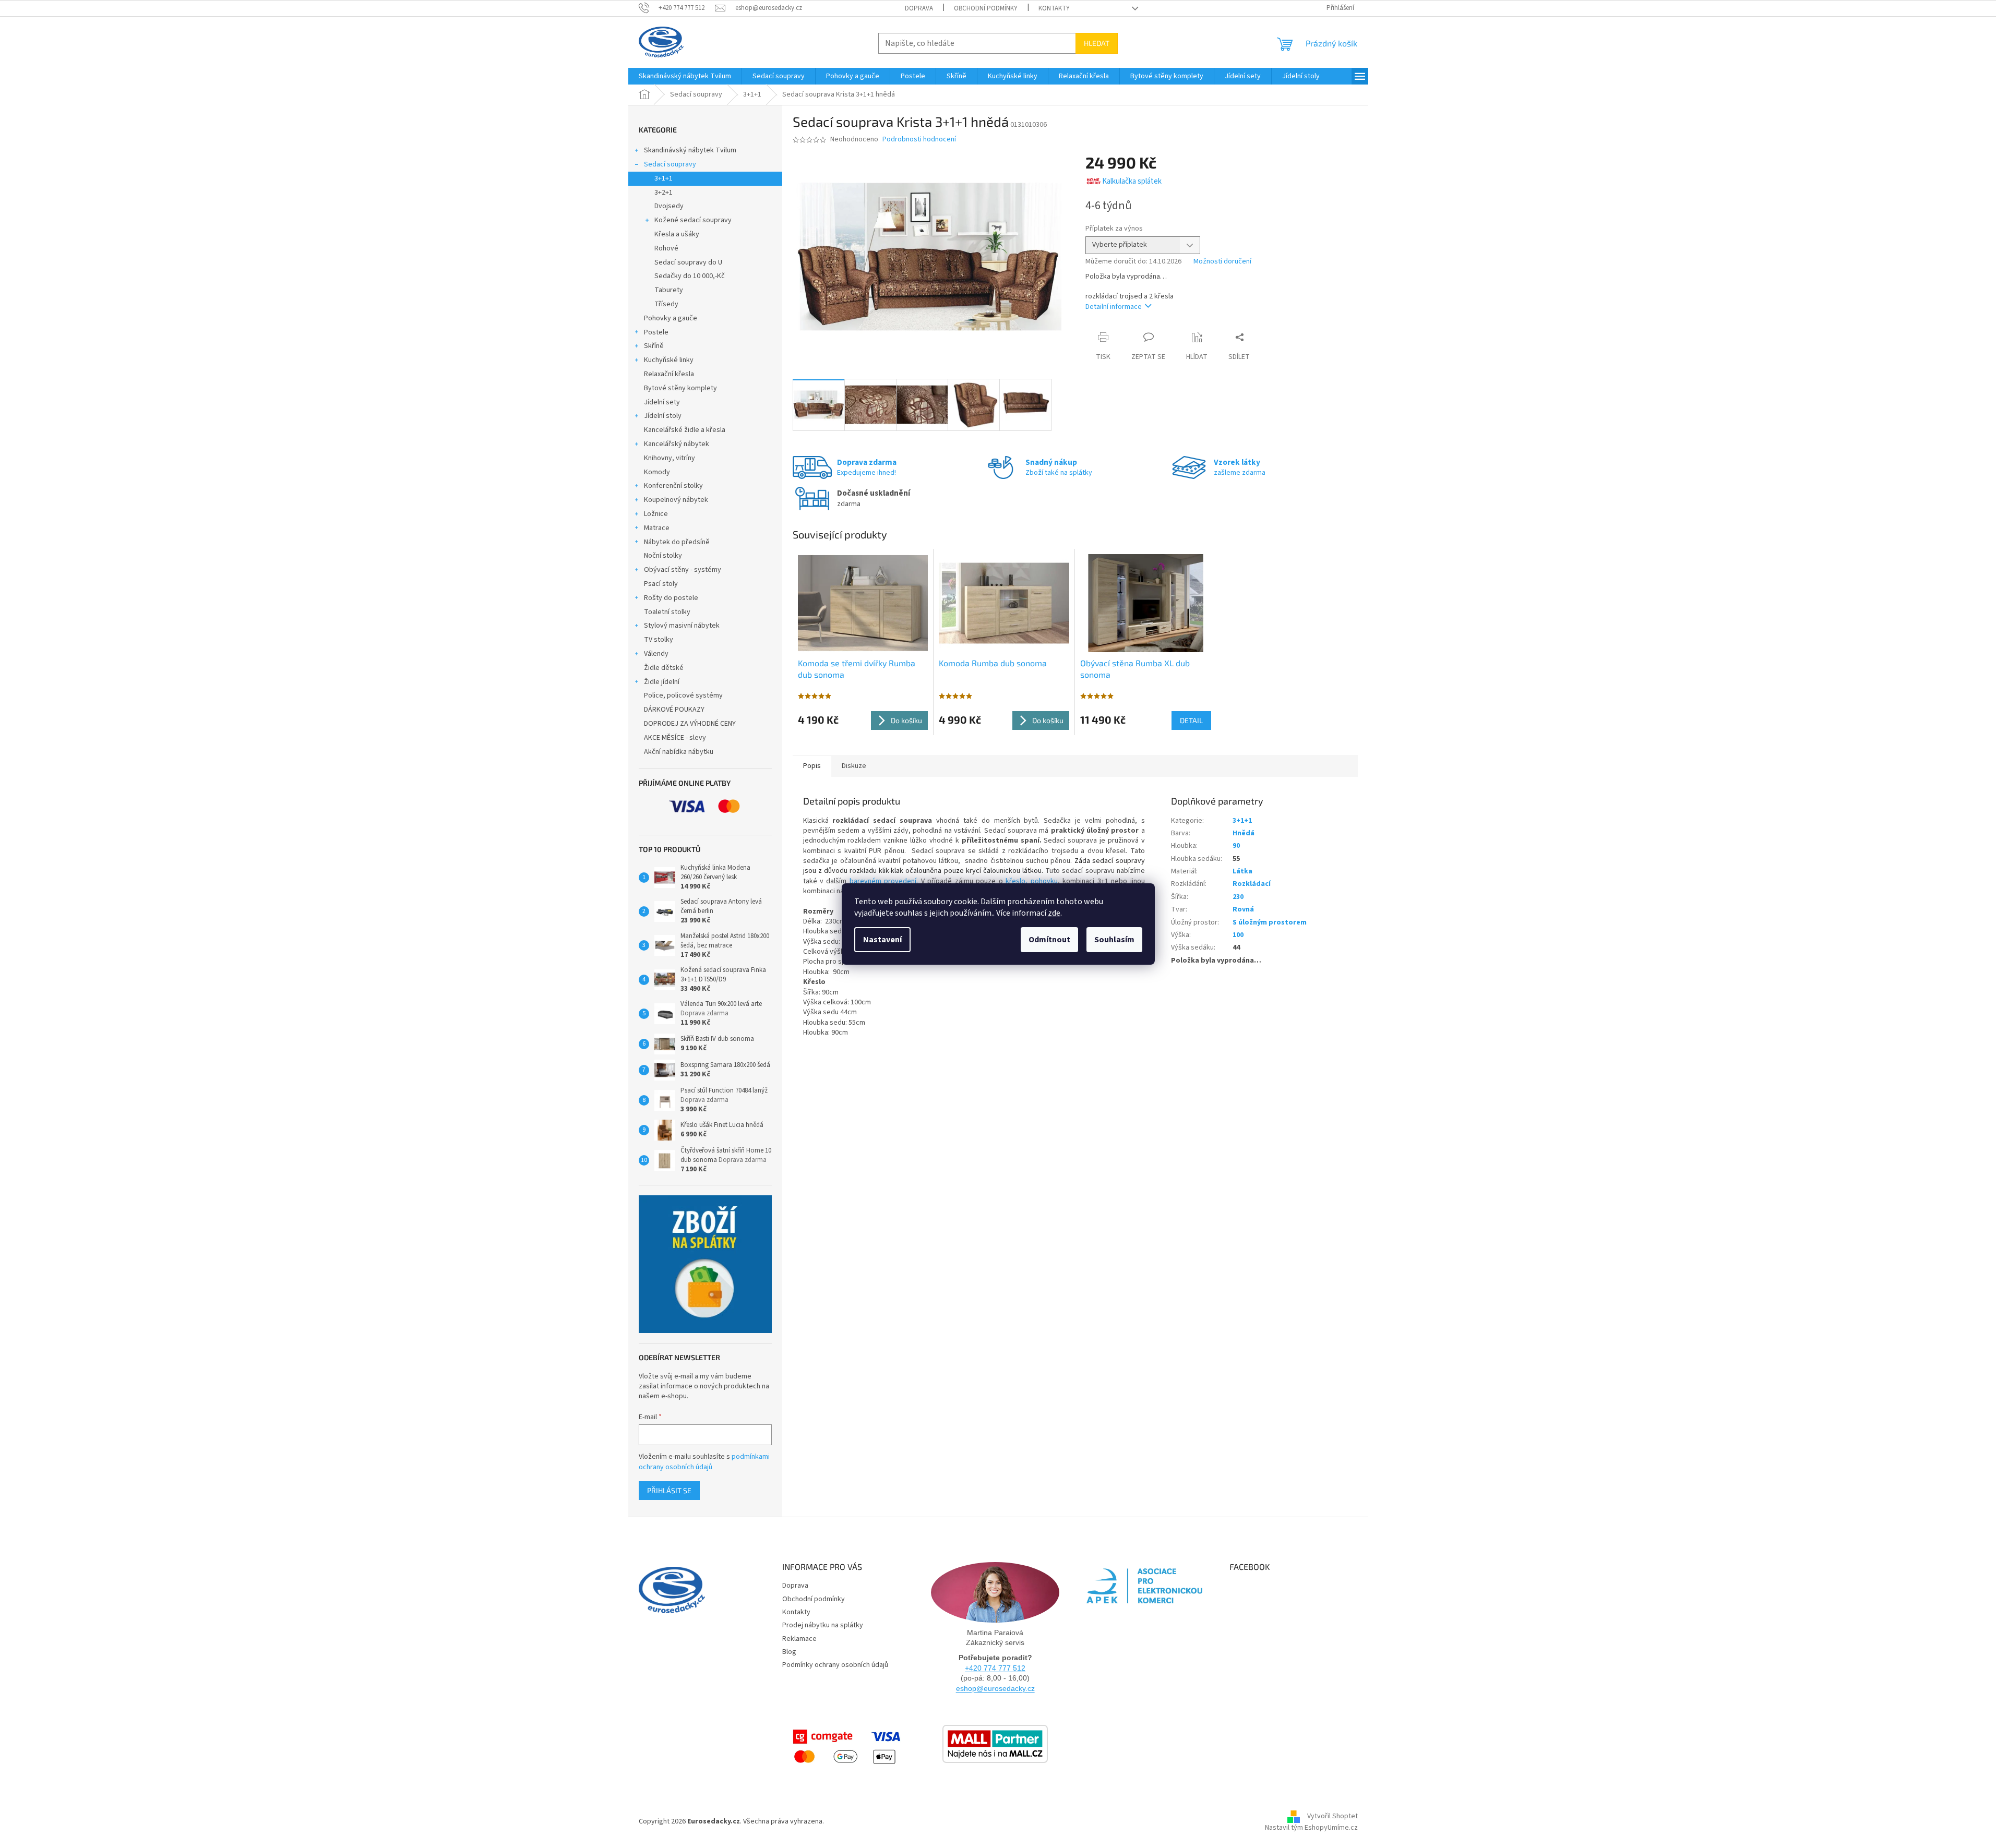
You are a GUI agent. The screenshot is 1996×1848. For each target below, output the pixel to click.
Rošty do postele (671, 598)
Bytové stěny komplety (680, 388)
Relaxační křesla (669, 374)
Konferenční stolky (673, 486)
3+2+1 (664, 193)
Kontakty (1054, 8)
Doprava (919, 8)
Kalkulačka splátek (1132, 181)
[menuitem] (685, 76)
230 (1238, 897)
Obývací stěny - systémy (683, 570)
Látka (1242, 871)
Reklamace (799, 1639)
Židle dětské (664, 668)
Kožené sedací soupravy (693, 220)
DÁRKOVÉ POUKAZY (674, 710)
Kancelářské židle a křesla (685, 430)
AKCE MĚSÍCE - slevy (675, 738)
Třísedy (666, 304)
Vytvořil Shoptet (1332, 1817)
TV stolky (659, 640)
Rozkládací (1252, 884)
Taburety (669, 290)
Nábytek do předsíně (677, 542)
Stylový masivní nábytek (682, 626)
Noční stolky (663, 556)
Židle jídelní (662, 682)
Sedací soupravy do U (688, 262)
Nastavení (882, 940)
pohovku (1044, 881)
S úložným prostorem (1270, 922)
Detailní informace (1114, 307)
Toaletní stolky (667, 612)
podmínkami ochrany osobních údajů (704, 1462)
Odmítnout (1049, 940)
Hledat (1097, 43)
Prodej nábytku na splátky (823, 1625)
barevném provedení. (884, 881)
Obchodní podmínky (986, 8)
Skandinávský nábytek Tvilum (690, 150)
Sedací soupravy (670, 164)
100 (1238, 935)
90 (1236, 846)
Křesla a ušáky (677, 234)
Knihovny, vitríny (670, 458)
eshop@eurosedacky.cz (995, 1688)
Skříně (654, 346)
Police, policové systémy (683, 695)
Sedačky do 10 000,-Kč (690, 276)
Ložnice (656, 514)
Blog (789, 1652)
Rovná (1243, 909)
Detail (1191, 720)
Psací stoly (661, 584)
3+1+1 (664, 178)
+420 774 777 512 (995, 1668)
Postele (656, 332)
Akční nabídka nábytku (679, 752)
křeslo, (1015, 881)
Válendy (656, 654)
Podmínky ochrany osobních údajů (835, 1665)
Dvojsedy (669, 206)
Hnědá (1244, 833)
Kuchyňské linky (669, 360)
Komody (657, 472)
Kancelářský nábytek (677, 444)
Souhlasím (1114, 940)
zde (1054, 913)
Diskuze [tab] (854, 766)
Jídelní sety (662, 402)
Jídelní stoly (663, 416)
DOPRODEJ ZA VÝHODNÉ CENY (690, 724)
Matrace (657, 528)
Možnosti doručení (1222, 262)
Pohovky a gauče (671, 318)
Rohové (666, 248)
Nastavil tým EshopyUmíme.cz (1311, 1828)
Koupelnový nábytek (676, 500)
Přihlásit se (669, 1490)
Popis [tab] (812, 766)
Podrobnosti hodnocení (919, 140)
